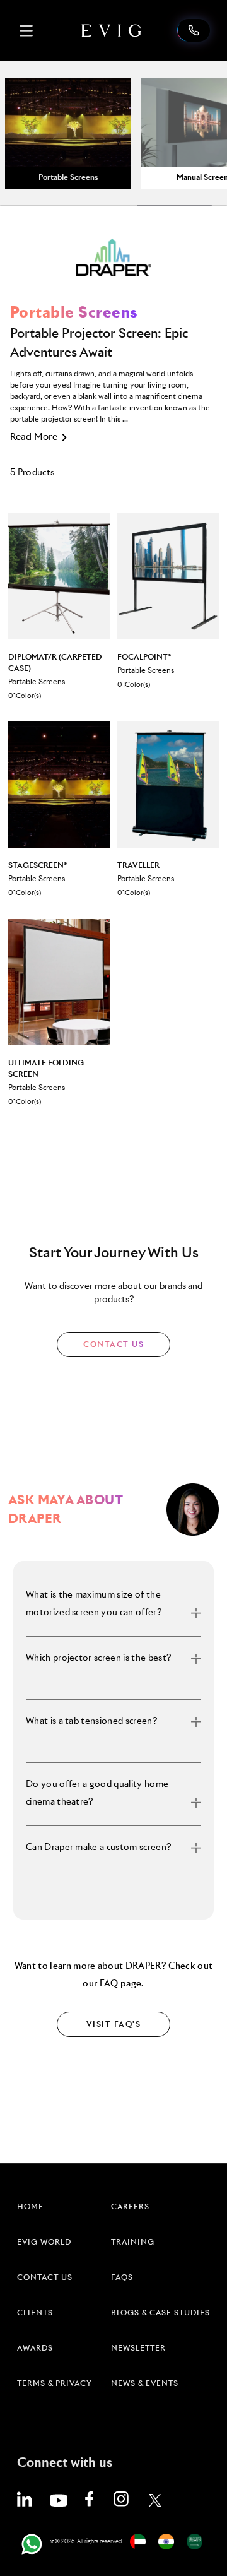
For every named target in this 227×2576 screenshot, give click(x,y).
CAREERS (130, 2207)
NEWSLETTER (138, 2349)
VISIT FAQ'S (114, 2025)
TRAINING (133, 2243)
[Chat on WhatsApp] (32, 2544)
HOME (30, 2207)
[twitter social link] (155, 2500)
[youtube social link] (59, 2500)
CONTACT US (113, 1345)
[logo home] (112, 30)
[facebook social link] (89, 2499)
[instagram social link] (121, 2499)
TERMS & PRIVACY (55, 2384)
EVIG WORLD (44, 2243)
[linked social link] (25, 2499)
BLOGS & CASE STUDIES (160, 2313)
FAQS (122, 2278)
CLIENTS (35, 2313)
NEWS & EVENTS (145, 2384)
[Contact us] (194, 30)
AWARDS (35, 2349)
